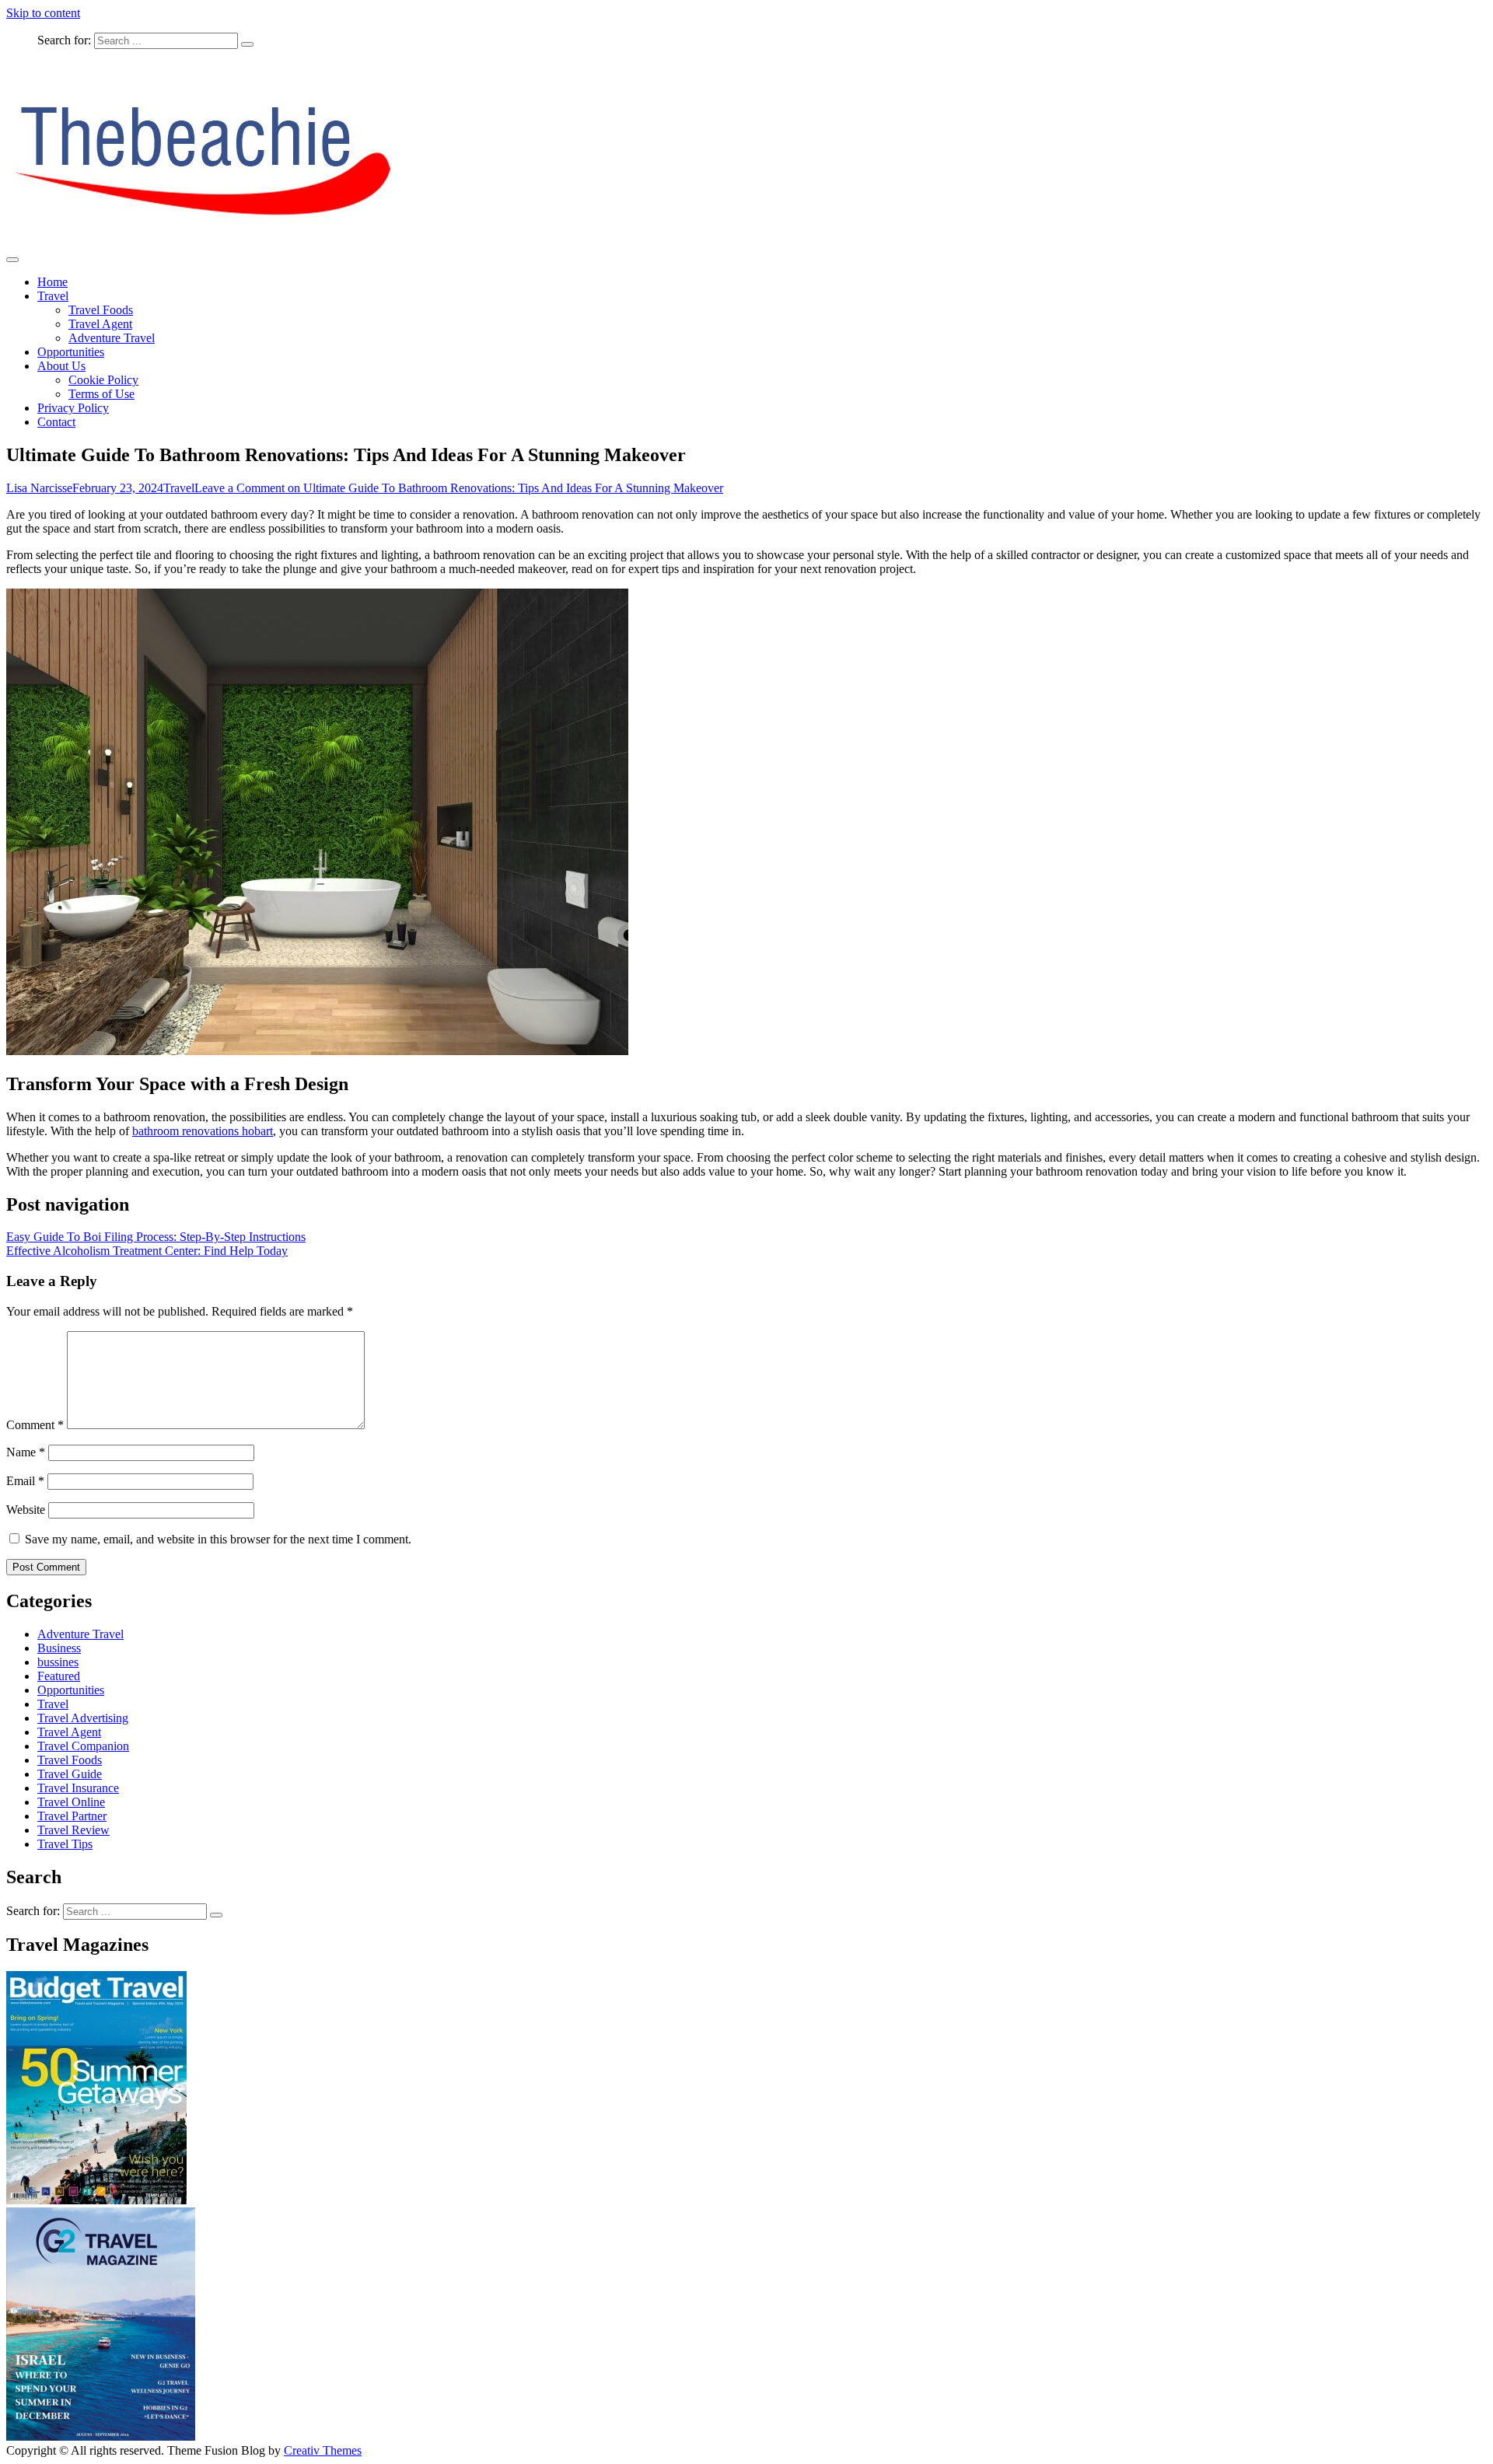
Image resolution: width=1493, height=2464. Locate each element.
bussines (58, 1662)
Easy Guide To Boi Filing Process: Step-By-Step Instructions (156, 1237)
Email (25, 1481)
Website (26, 1510)
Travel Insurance (78, 1788)
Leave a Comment (459, 488)
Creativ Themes (323, 2450)
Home (52, 282)
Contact (56, 422)
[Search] (247, 44)
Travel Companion (83, 1746)
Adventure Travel (112, 338)
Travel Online (71, 1802)
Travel (53, 296)
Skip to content (43, 13)
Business (59, 1648)
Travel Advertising (83, 1718)
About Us (61, 366)
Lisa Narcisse (39, 488)
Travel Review (73, 1830)
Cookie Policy (103, 380)
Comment (35, 1425)
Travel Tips (65, 1844)
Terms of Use (101, 394)
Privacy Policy (73, 408)
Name (26, 1452)
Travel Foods (101, 310)
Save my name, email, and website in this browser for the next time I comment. (218, 1539)
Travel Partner (72, 1816)
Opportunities (71, 352)
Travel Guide (70, 1774)
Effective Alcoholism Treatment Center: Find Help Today (147, 1251)
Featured (59, 1676)
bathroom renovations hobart (203, 1131)
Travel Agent (100, 324)
